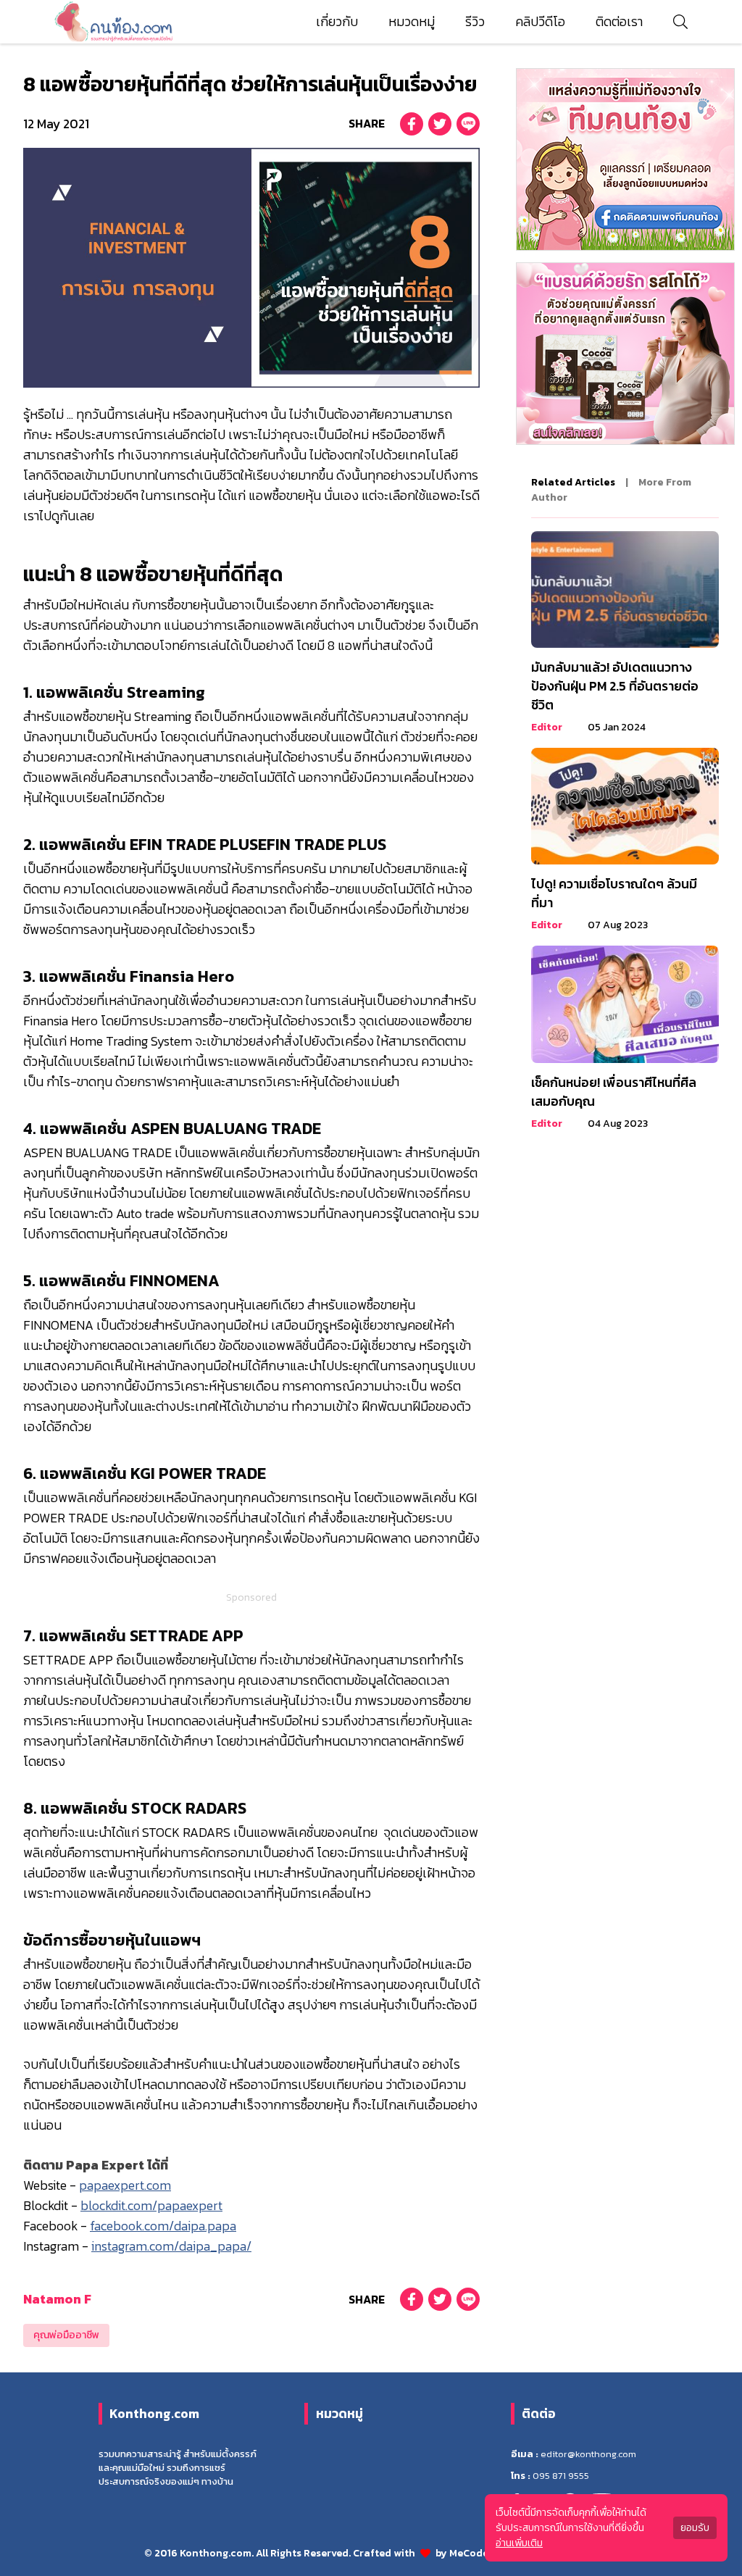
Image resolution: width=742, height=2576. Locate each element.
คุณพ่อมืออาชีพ (66, 2335)
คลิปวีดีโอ (540, 22)
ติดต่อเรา (619, 22)
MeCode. (471, 2553)
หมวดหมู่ (412, 22)
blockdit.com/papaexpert (151, 2206)
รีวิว (475, 22)
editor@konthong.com (588, 2454)
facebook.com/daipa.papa (163, 2226)
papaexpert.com (125, 2185)
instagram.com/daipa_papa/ (171, 2246)
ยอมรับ (695, 2528)
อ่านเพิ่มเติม (519, 2543)
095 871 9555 (561, 2476)
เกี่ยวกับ (337, 22)
